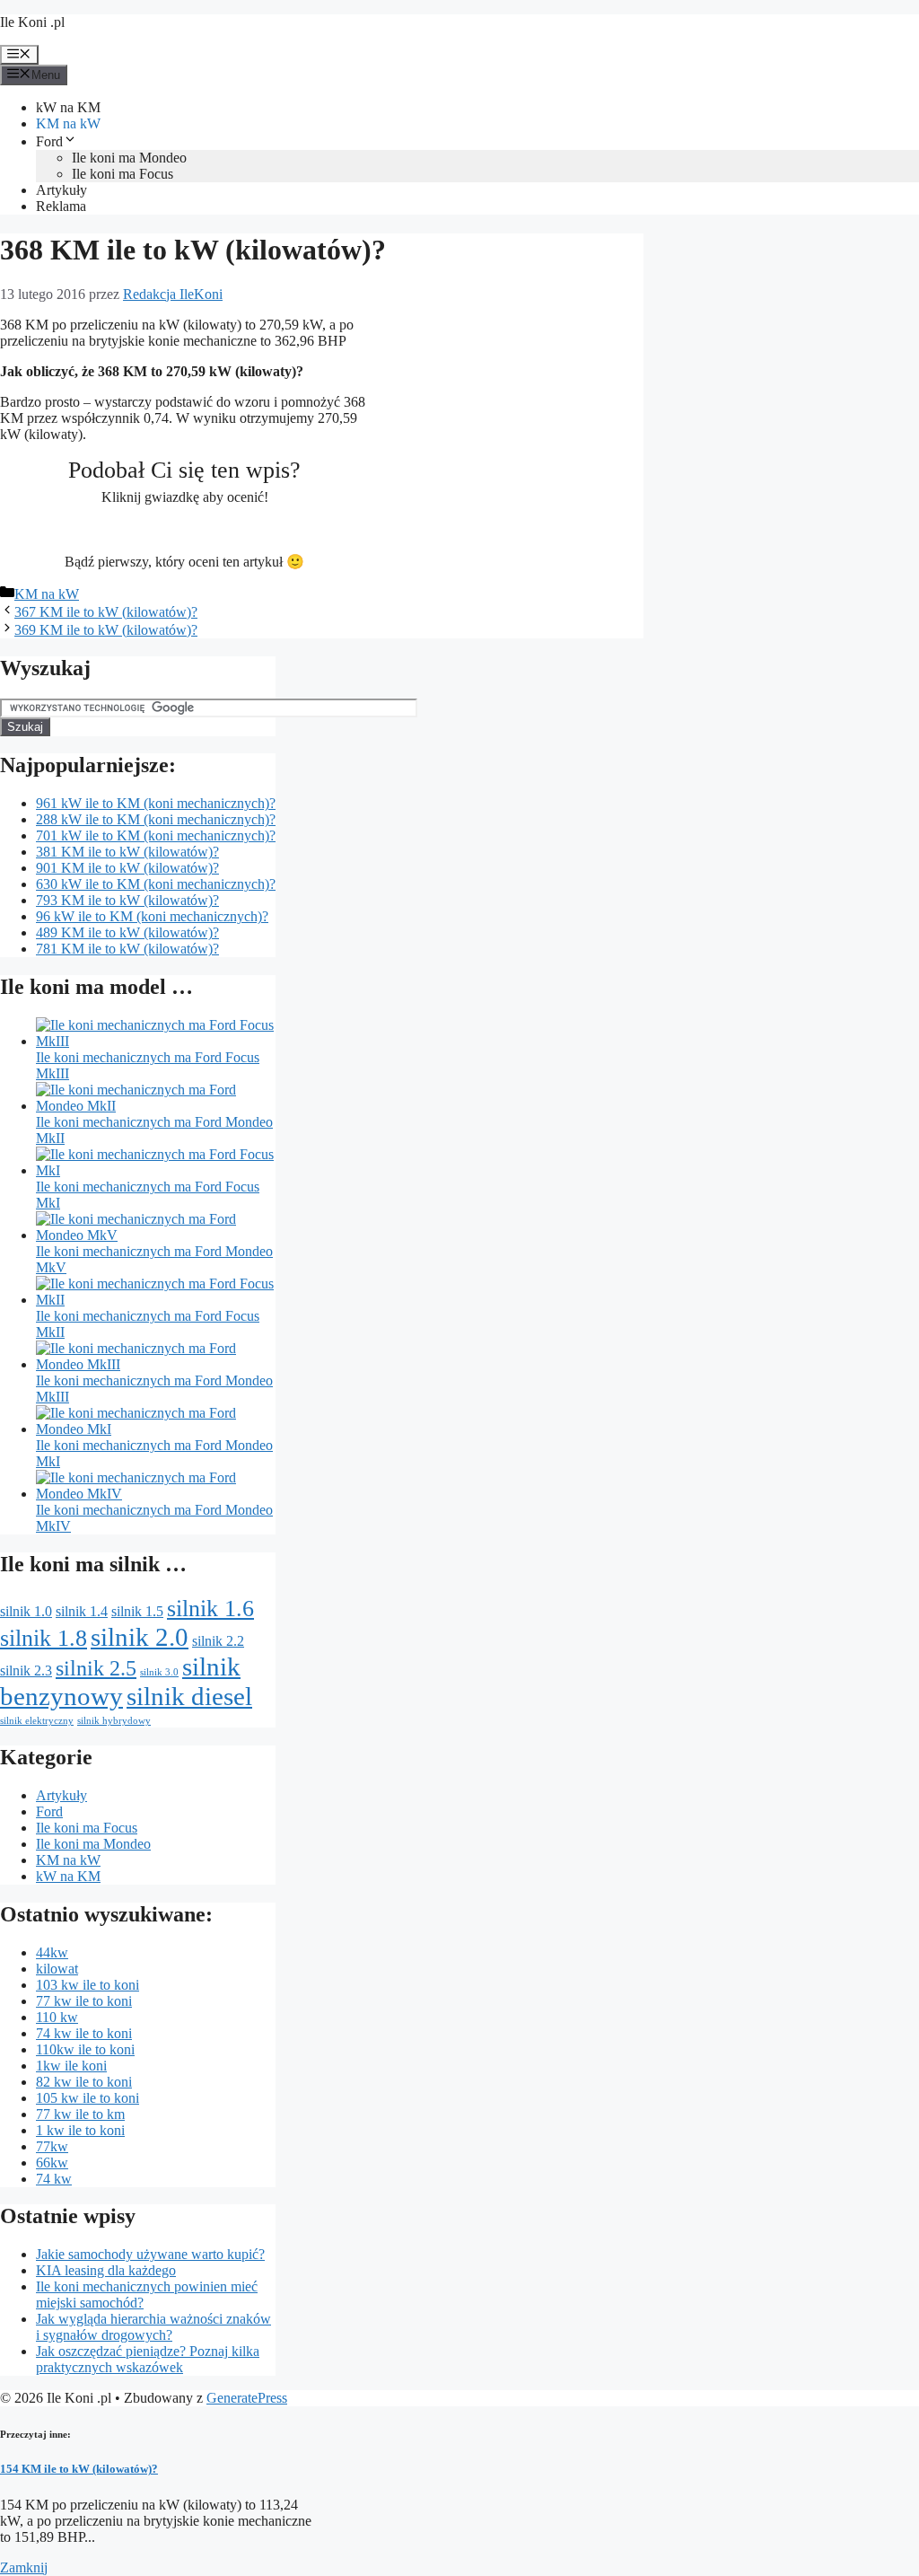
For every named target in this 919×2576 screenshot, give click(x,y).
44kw (52, 1952)
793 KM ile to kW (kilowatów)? (127, 900)
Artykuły (61, 190)
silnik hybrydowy (114, 1721)
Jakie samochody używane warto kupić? (150, 2254)
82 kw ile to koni (84, 2082)
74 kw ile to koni (84, 2033)
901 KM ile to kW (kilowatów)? (127, 868)
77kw (52, 2146)
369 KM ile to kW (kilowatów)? (106, 630)
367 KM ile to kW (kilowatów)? (106, 612)
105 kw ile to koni (88, 2098)
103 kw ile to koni (88, 1985)
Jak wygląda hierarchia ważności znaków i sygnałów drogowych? (153, 2327)
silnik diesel (189, 1696)
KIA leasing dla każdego (106, 2270)
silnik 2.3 (26, 1670)
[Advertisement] (509, 434)
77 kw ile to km (80, 2114)
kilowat (57, 1969)
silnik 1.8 (44, 1638)
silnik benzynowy (120, 1681)
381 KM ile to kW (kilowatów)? (127, 852)
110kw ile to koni (85, 2049)
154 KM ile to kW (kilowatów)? (79, 2469)
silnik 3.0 (159, 1672)
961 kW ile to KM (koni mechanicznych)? (156, 803)
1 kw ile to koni (80, 2130)
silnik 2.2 (218, 1641)
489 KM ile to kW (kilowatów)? (127, 932)
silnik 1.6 (210, 1608)
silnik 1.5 (137, 1611)
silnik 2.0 (140, 1637)
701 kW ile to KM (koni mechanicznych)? (156, 835)
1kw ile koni (71, 2066)
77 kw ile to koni (84, 2001)
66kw (52, 2163)
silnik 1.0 (26, 1611)
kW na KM (68, 107)
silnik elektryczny (37, 1721)
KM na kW (68, 123)
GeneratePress (247, 2398)
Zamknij (24, 2567)
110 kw (57, 2017)
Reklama (61, 206)
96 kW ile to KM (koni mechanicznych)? (152, 916)
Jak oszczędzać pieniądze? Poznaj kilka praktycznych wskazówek (148, 2359)
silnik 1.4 (82, 1611)
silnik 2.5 (96, 1668)
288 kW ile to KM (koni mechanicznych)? (156, 819)
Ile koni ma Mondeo (129, 158)
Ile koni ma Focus (123, 174)
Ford (49, 141)
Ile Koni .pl (32, 22)
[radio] (122, 529)
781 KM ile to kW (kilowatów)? (127, 949)
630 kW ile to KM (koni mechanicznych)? (156, 884)
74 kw (54, 2179)
